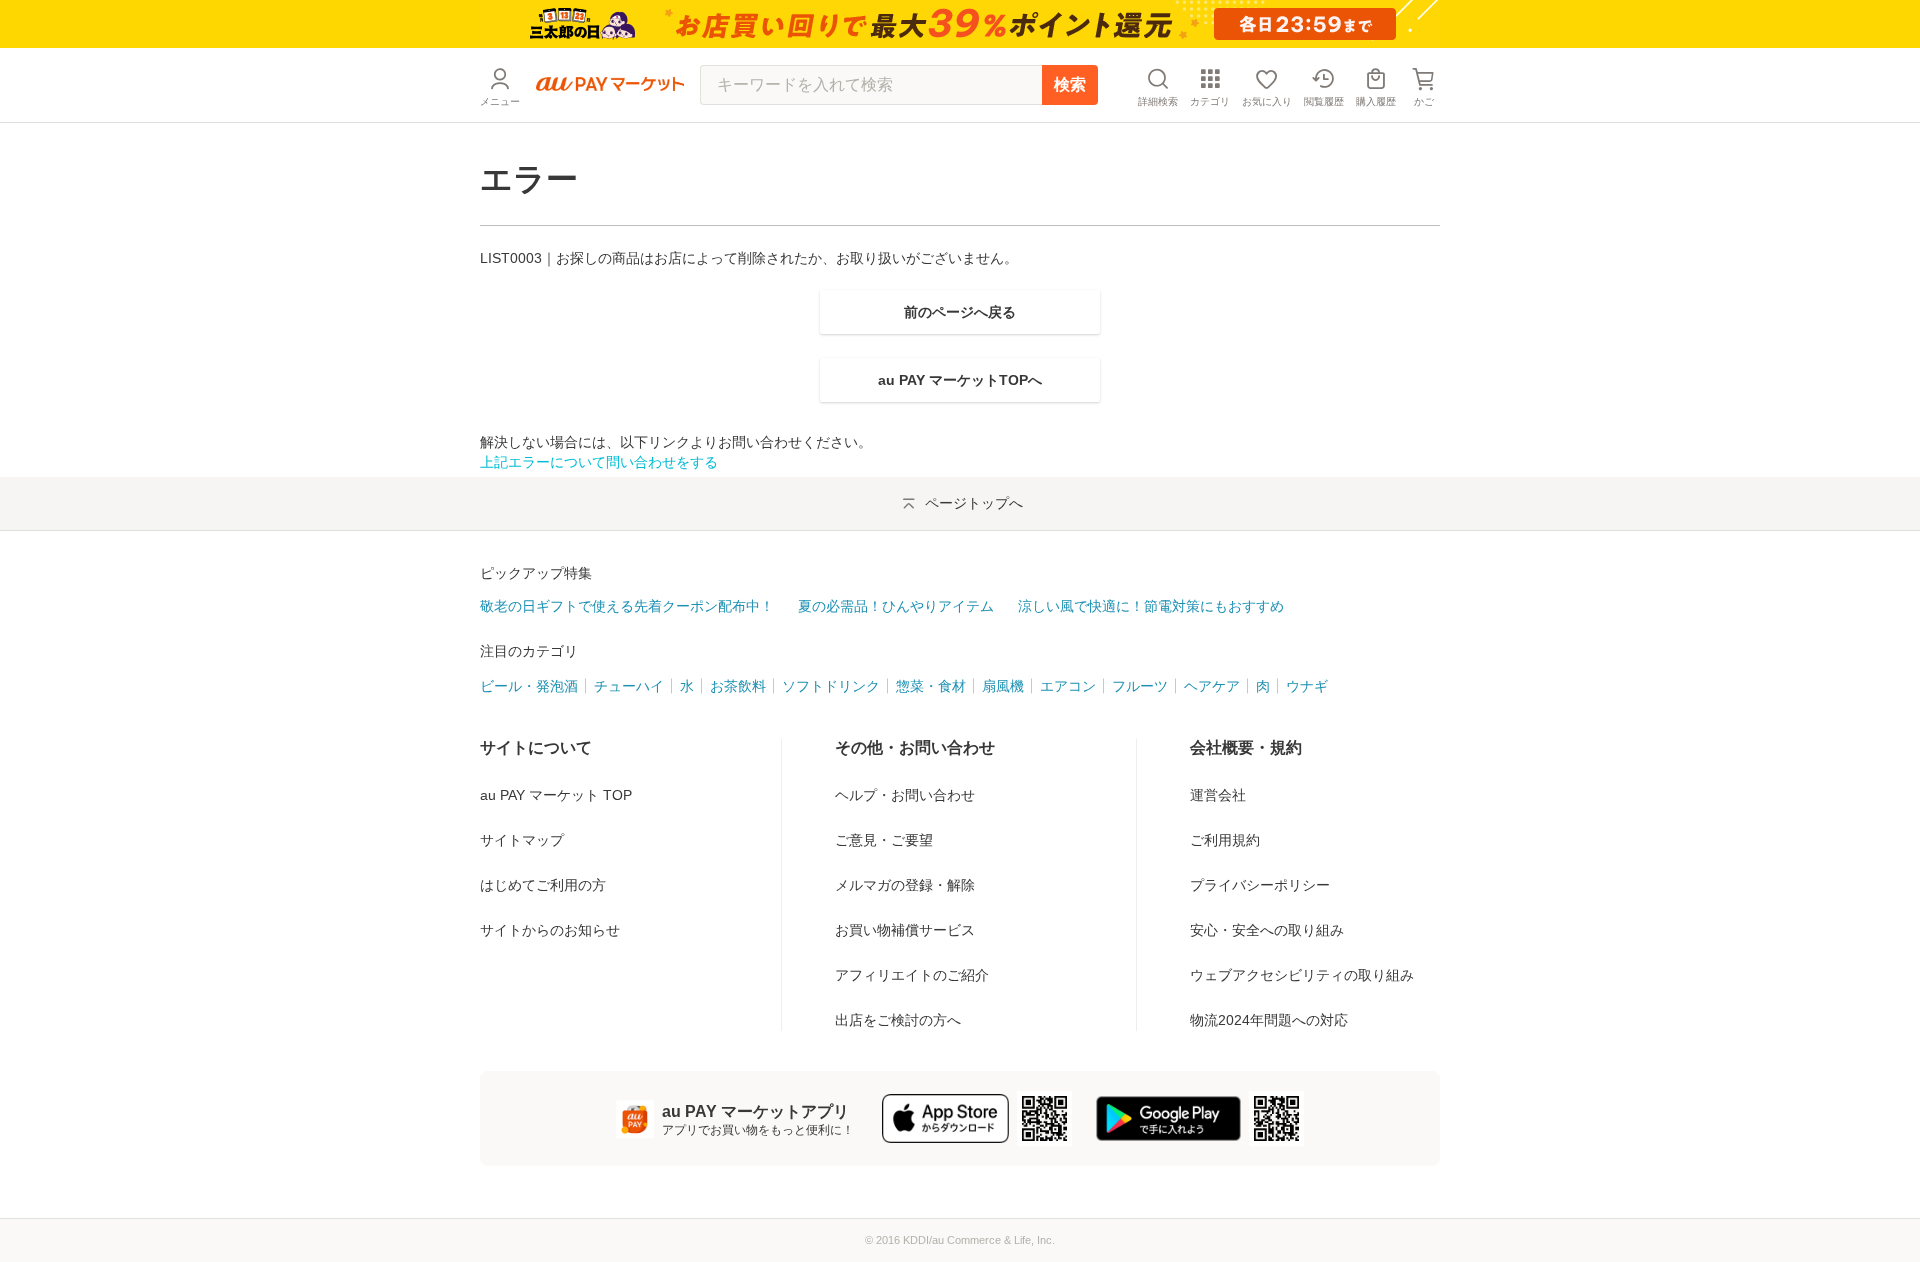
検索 (1070, 84)
